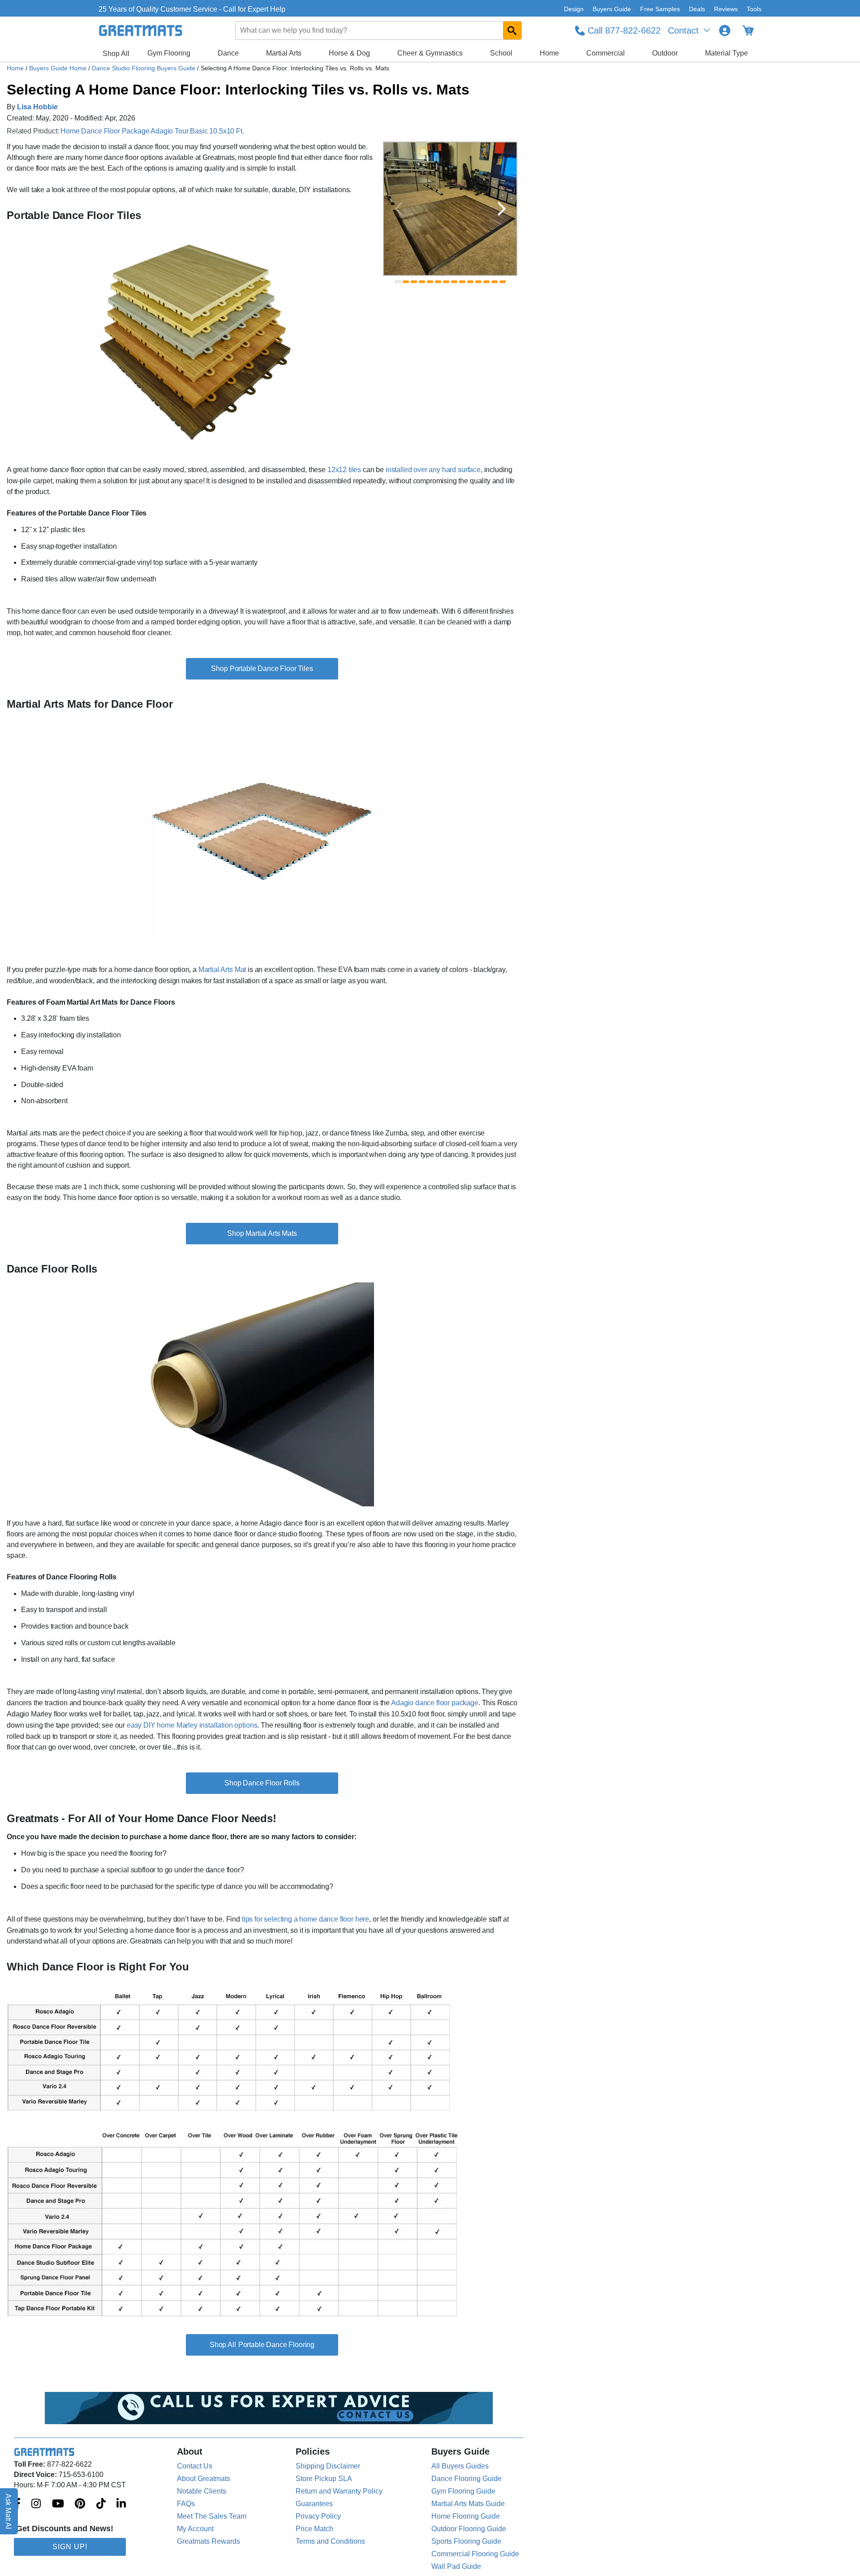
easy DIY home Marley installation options (192, 1725)
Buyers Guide (612, 9)
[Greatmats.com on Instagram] (36, 2504)
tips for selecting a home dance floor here (305, 1919)
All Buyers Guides (460, 2466)
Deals (697, 9)
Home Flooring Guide (466, 2516)
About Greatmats (204, 2479)
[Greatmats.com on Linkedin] (121, 2504)
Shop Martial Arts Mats (262, 1233)
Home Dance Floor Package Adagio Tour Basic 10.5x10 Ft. (152, 131)
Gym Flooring (169, 53)
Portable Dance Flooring (276, 2345)
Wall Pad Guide (456, 2566)
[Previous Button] (399, 209)
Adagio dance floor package (435, 1703)
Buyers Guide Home (59, 68)
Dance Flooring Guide (467, 2479)
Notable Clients (202, 2491)
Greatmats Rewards (209, 2541)
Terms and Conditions (330, 2541)
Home (549, 53)
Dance (228, 53)
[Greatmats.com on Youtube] (58, 2504)
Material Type (727, 53)
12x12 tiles (344, 470)
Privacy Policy (318, 2516)
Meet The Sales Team (212, 2516)
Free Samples (660, 9)
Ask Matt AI (9, 2511)
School (501, 53)
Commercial (606, 53)
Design (574, 9)
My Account (195, 2529)
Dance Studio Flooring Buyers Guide (144, 68)
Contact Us (195, 2466)
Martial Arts (284, 53)
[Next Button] (502, 209)
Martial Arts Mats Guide (468, 2504)
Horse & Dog (349, 53)
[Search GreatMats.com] (512, 30)
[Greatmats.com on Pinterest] (80, 2504)
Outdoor (665, 53)
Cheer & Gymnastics (430, 53)
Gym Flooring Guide (463, 2491)
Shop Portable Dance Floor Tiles (262, 669)
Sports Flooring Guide (466, 2541)
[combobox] (379, 30)
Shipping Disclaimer (328, 2466)
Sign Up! (70, 2547)
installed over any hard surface (433, 470)
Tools (754, 9)
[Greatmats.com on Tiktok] (101, 2504)
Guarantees (314, 2504)
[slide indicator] (398, 282)
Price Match (314, 2529)
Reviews (726, 9)
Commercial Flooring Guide (475, 2554)
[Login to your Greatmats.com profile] (725, 30)
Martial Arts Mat (222, 970)
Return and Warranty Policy (339, 2491)
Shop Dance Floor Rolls (262, 1783)
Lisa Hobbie (37, 107)
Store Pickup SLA (324, 2479)
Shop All (116, 54)
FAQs (186, 2504)
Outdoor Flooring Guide (469, 2529)
